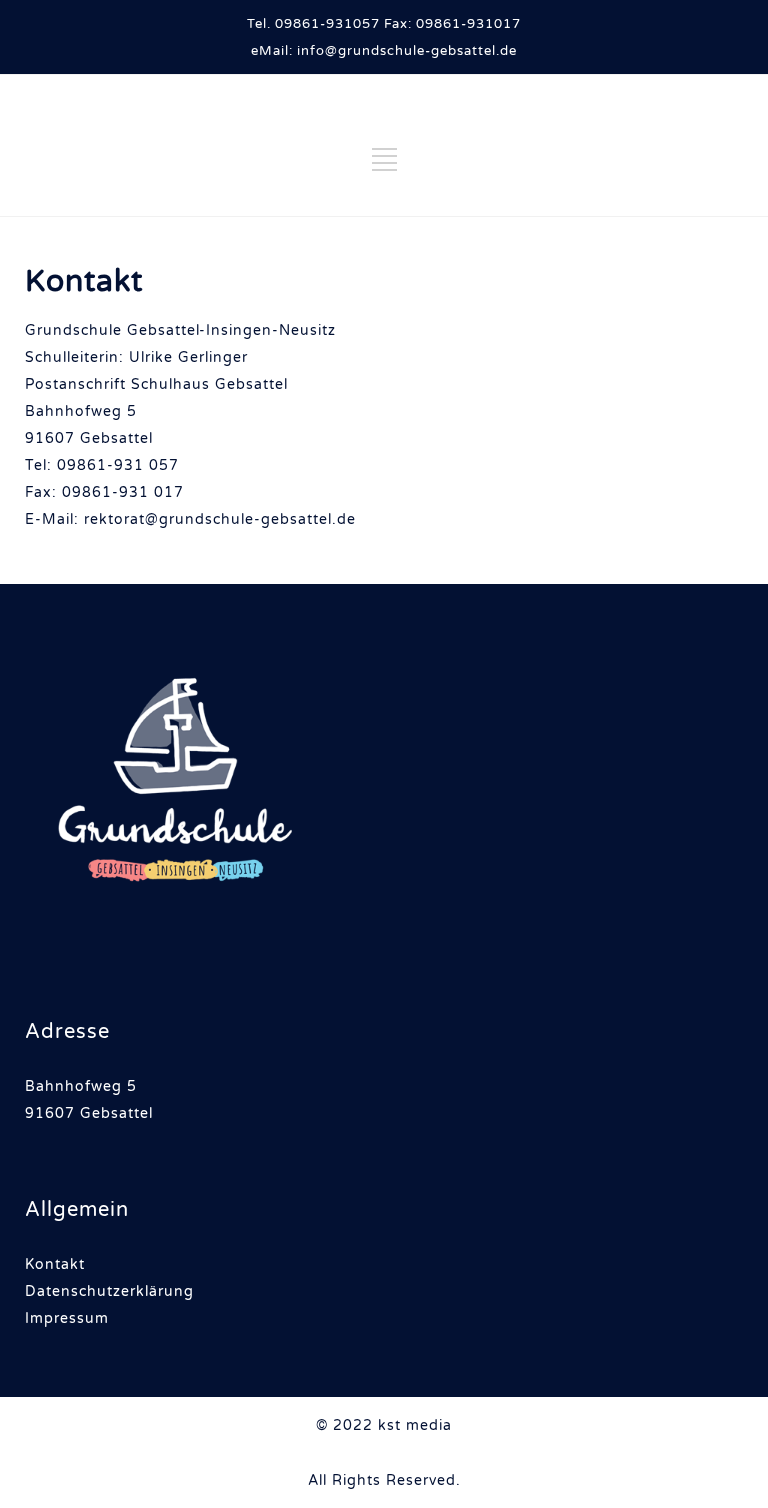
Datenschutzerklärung (109, 1291)
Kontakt (55, 1264)
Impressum (67, 1318)
